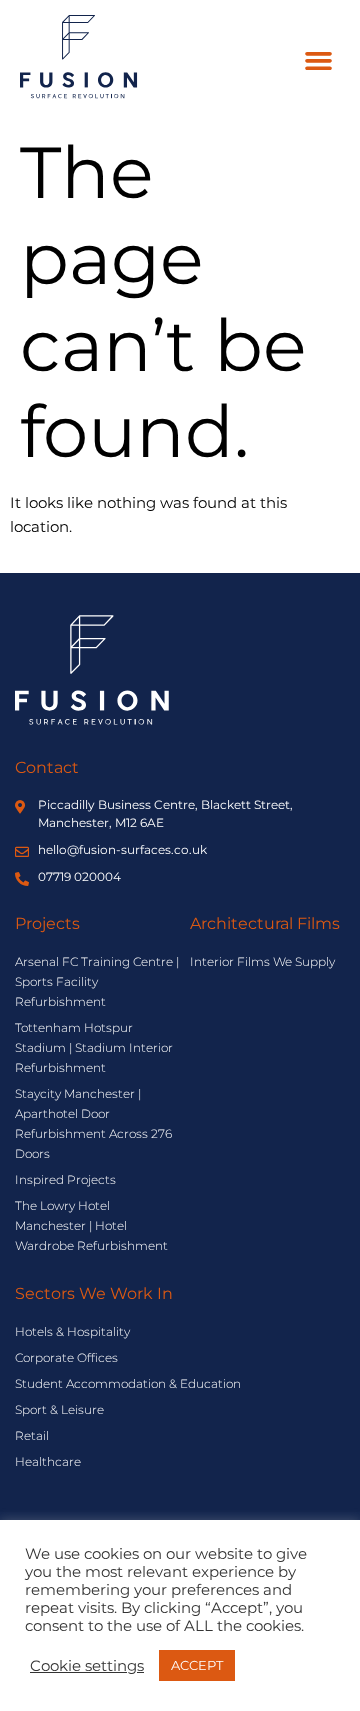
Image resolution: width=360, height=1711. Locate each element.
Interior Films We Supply (262, 961)
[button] (319, 61)
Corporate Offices (66, 1357)
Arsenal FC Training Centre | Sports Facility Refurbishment (97, 981)
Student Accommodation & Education (128, 1383)
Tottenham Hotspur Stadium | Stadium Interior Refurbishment (94, 1047)
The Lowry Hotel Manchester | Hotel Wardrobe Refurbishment (91, 1225)
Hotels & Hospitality (72, 1331)
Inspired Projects (65, 1179)
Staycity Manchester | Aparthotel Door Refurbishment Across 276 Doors (93, 1123)
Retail (32, 1435)
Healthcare (48, 1461)
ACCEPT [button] (197, 1665)
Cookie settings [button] (87, 1666)
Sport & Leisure (59, 1409)
